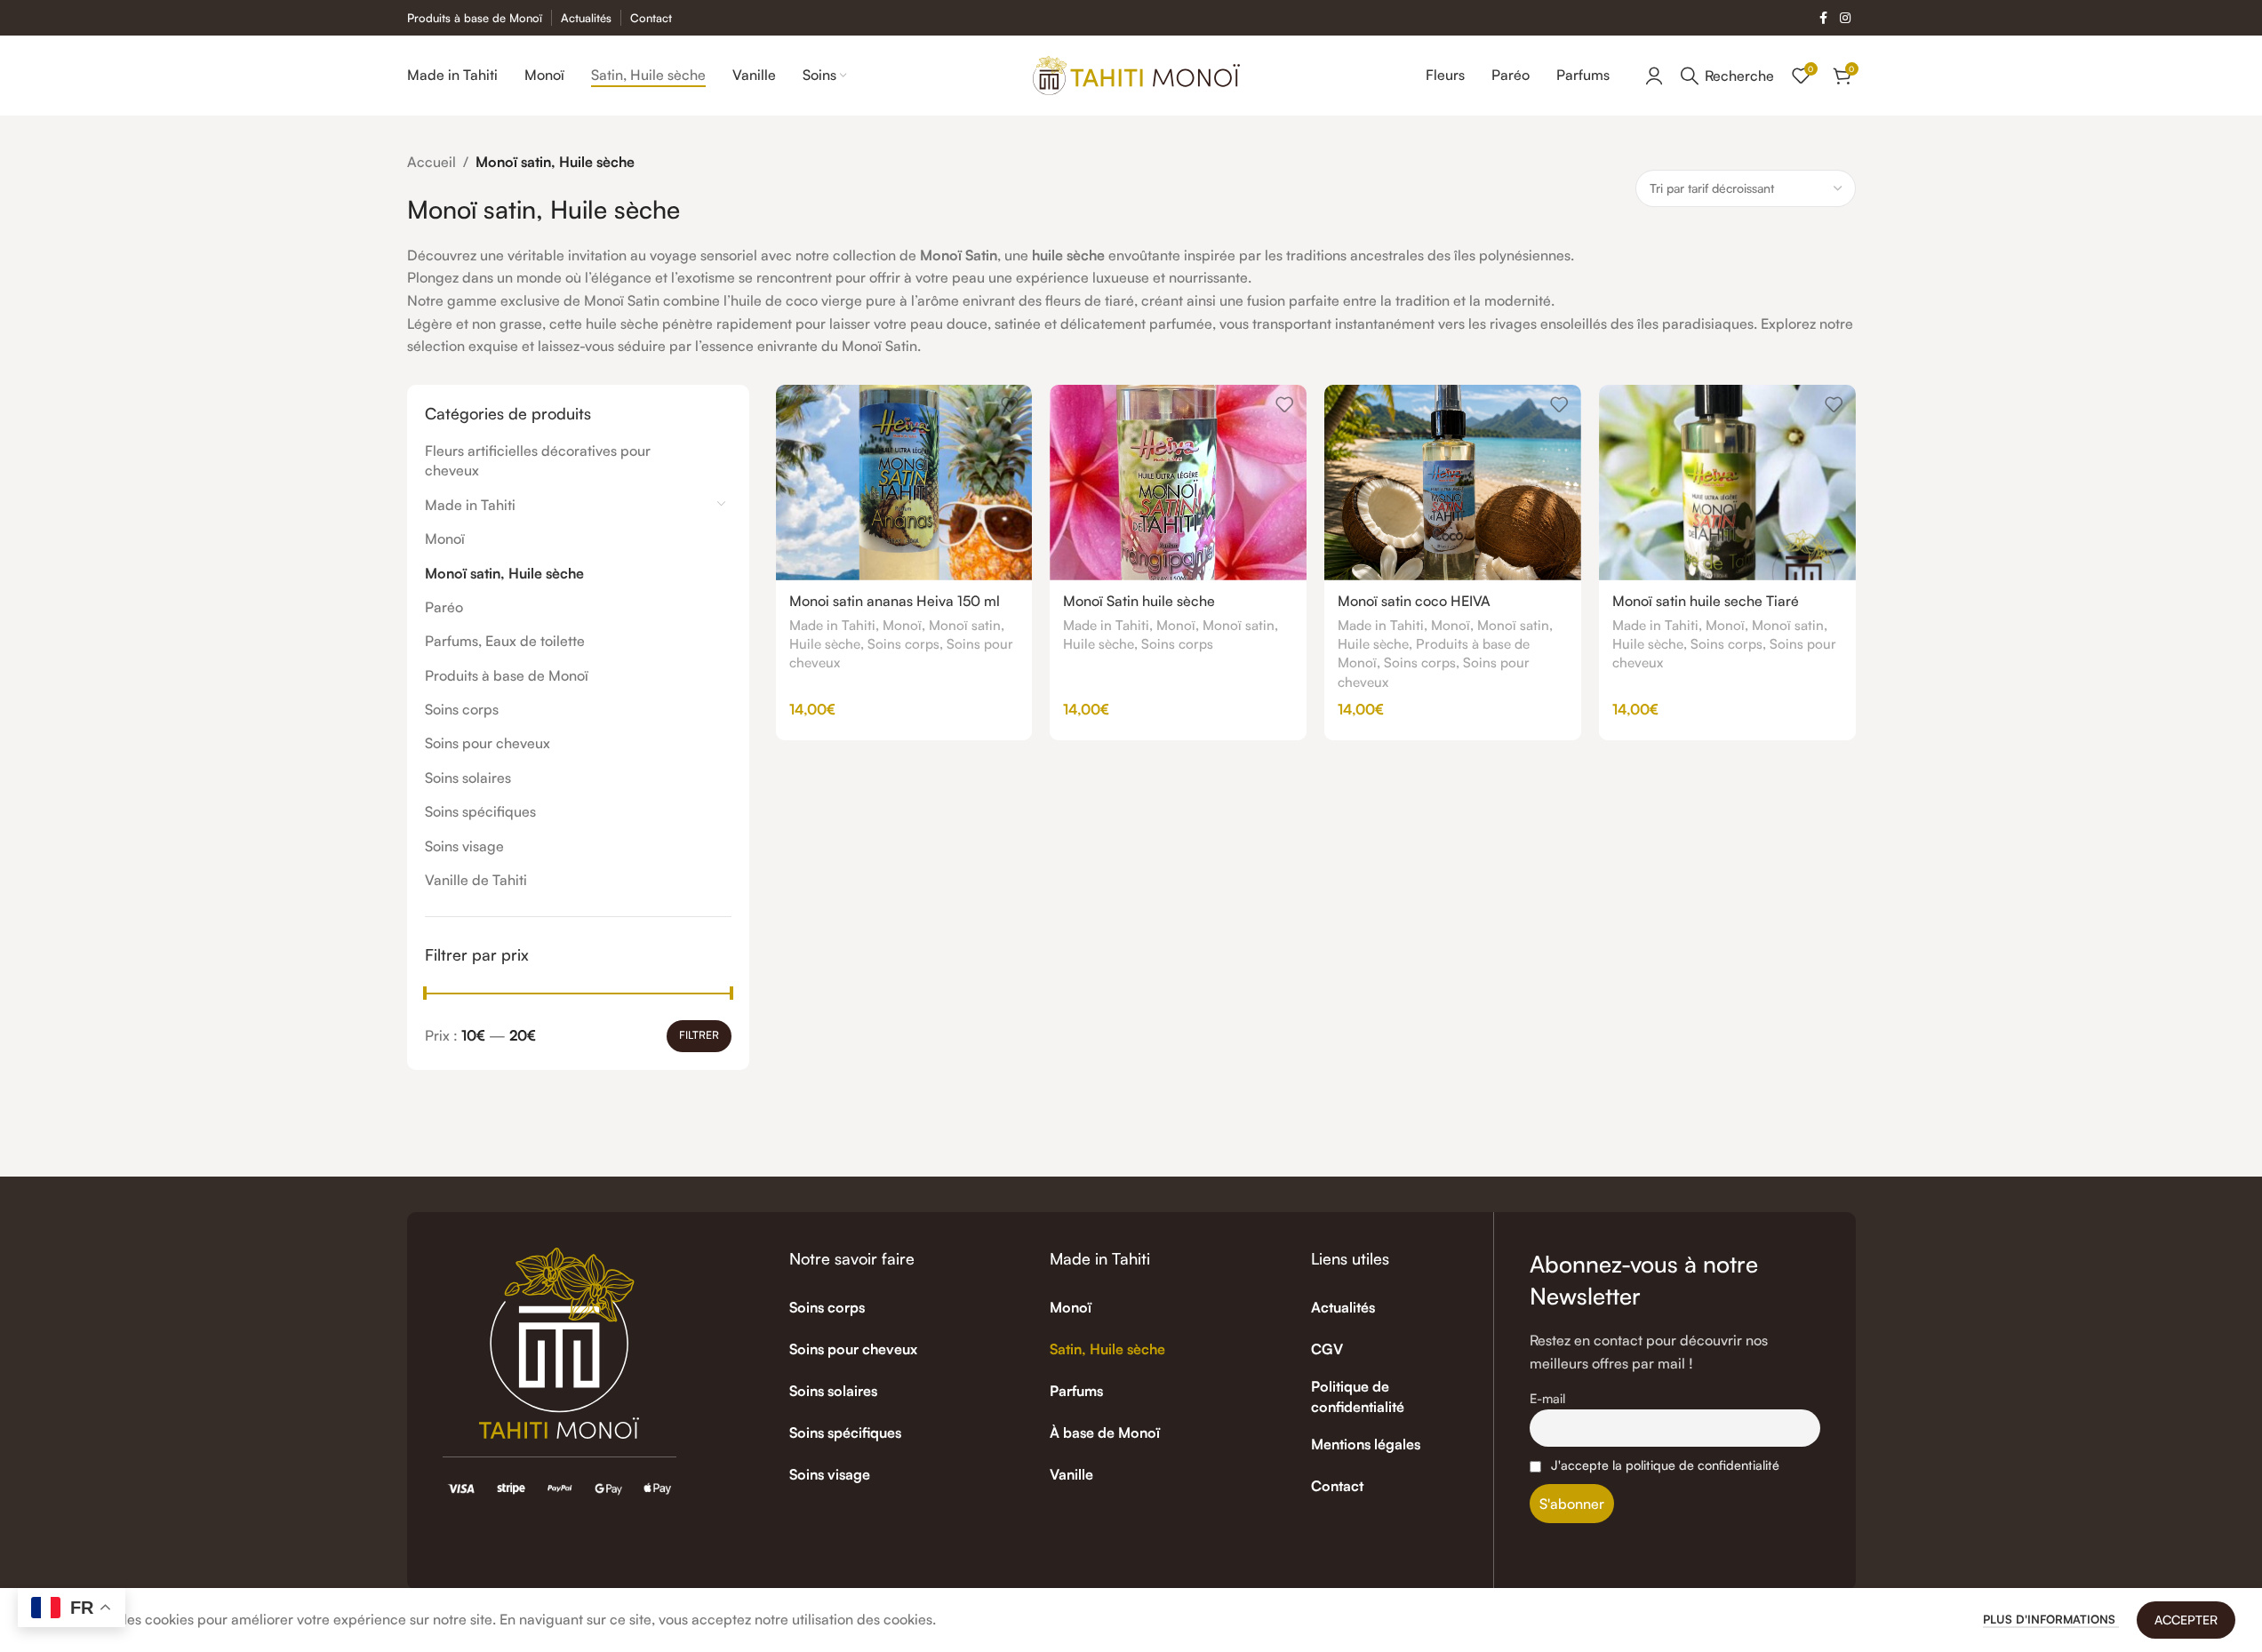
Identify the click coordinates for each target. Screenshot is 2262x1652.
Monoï (445, 539)
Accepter (2186, 1620)
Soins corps (462, 709)
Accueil (432, 162)
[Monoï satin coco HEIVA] (1453, 483)
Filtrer (699, 1035)
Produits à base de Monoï (507, 675)
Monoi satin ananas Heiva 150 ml (895, 601)
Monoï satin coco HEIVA (1414, 601)
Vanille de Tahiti (476, 880)
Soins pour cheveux (488, 743)
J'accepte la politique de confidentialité (1665, 1464)
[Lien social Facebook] (1824, 18)
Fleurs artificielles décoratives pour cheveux (538, 460)
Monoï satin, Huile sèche (504, 573)
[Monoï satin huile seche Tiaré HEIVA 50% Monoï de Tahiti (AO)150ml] (1727, 483)
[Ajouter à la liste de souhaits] (1010, 405)
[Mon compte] (1654, 76)
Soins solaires (468, 778)
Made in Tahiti (470, 505)
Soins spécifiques (480, 811)
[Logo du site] (1136, 74)
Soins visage (464, 846)
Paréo (444, 607)
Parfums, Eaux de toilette (505, 641)
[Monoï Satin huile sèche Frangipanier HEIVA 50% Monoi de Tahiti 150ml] (1178, 483)
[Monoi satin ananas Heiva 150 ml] (904, 483)
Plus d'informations (2051, 1619)
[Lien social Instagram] (1845, 18)
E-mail (1547, 1398)
